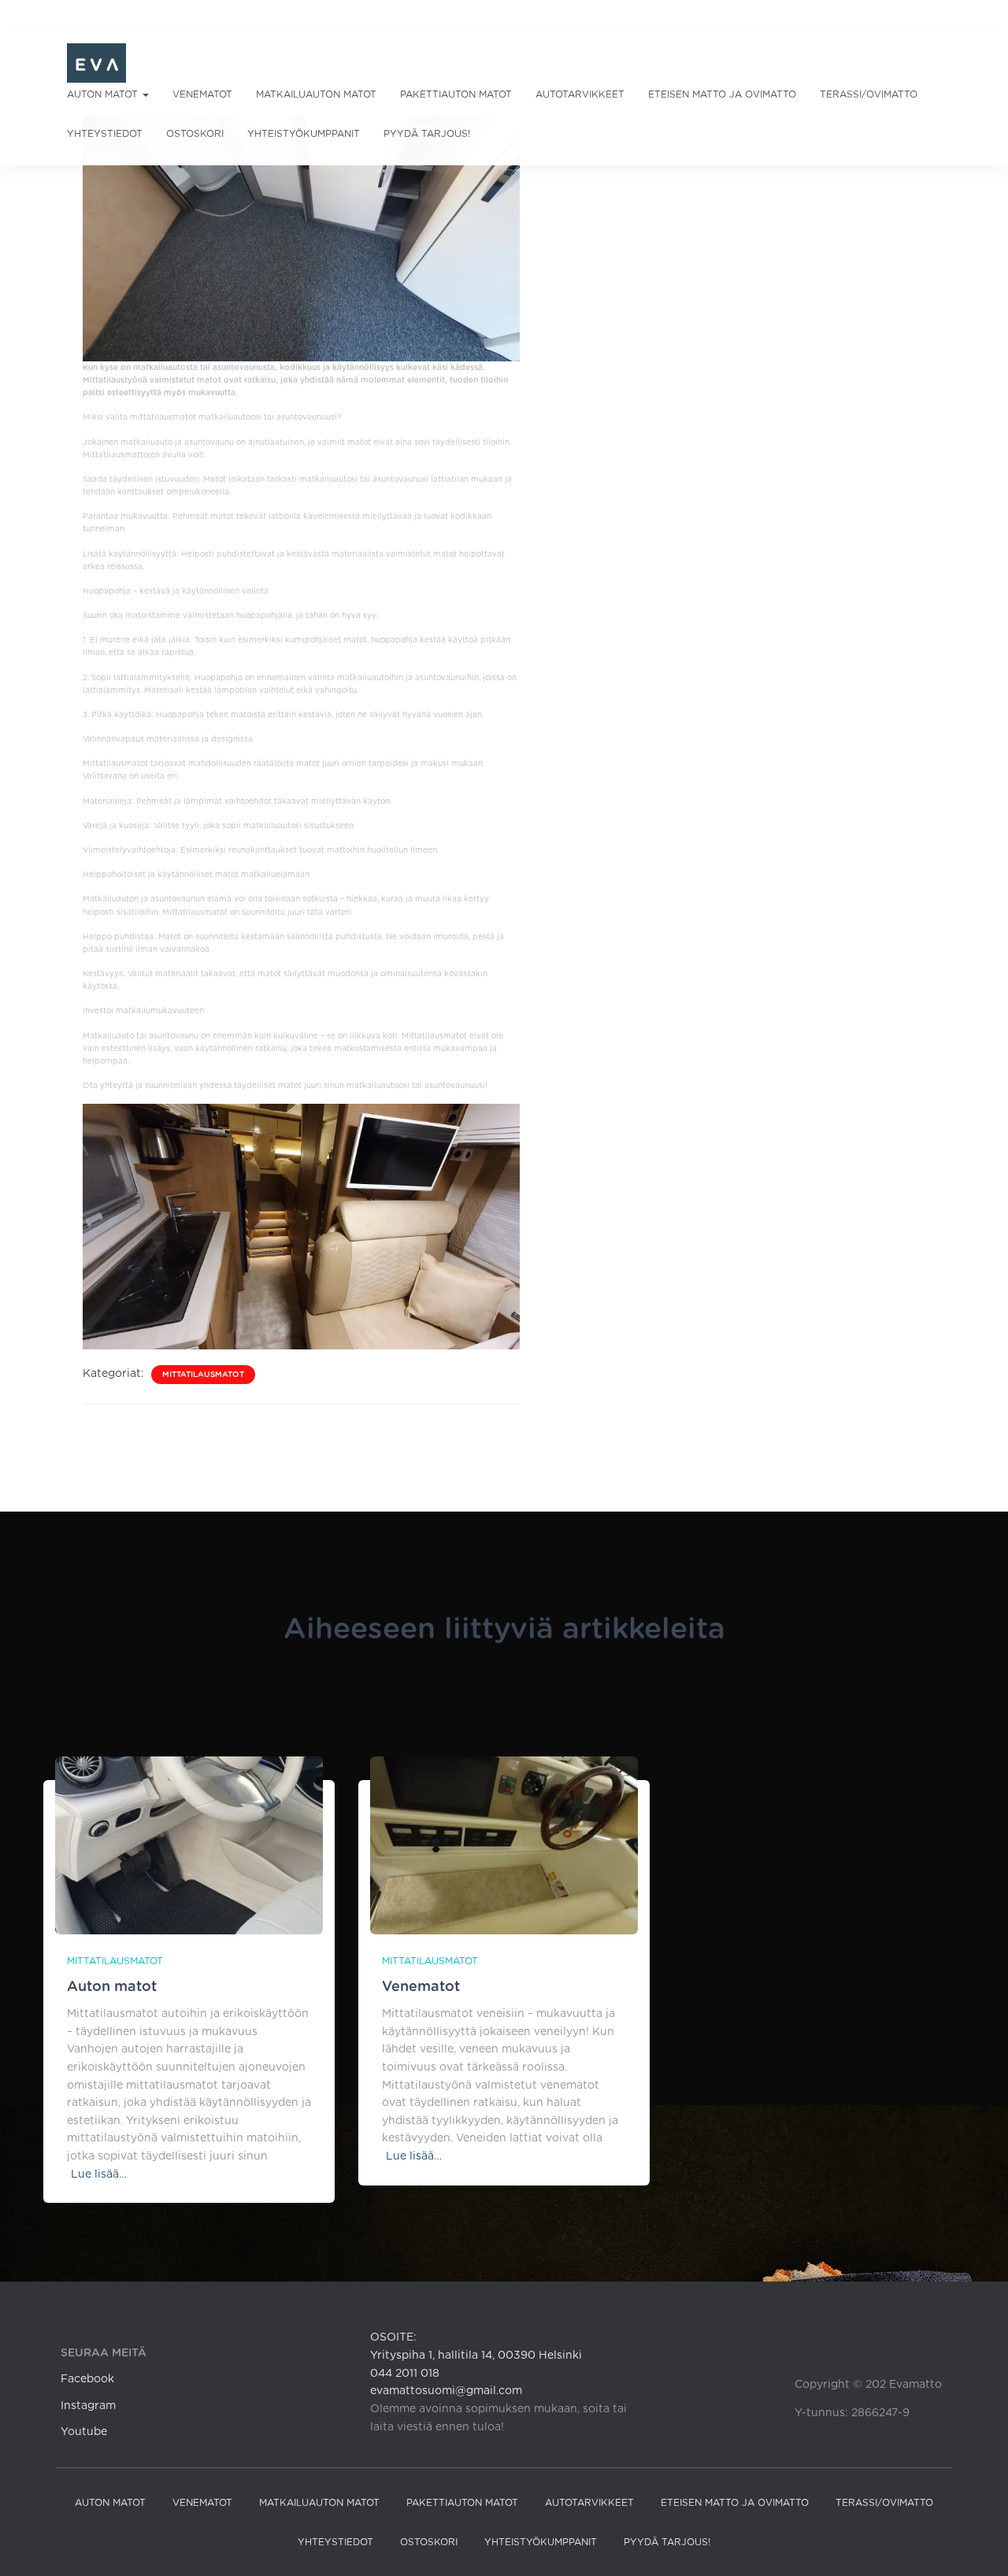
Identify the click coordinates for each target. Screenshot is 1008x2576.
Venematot (202, 94)
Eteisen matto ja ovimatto (722, 94)
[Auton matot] (189, 1845)
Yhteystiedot (105, 134)
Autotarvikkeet (580, 94)
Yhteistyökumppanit (304, 134)
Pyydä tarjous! (427, 134)
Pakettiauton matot (456, 94)
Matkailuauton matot (316, 94)
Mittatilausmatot (203, 1375)
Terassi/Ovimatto (869, 94)
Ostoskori (195, 134)
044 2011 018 (405, 2374)
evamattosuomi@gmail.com (446, 2391)
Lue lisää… (99, 2174)
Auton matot (104, 94)
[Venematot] (504, 1845)
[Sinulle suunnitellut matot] (96, 63)
